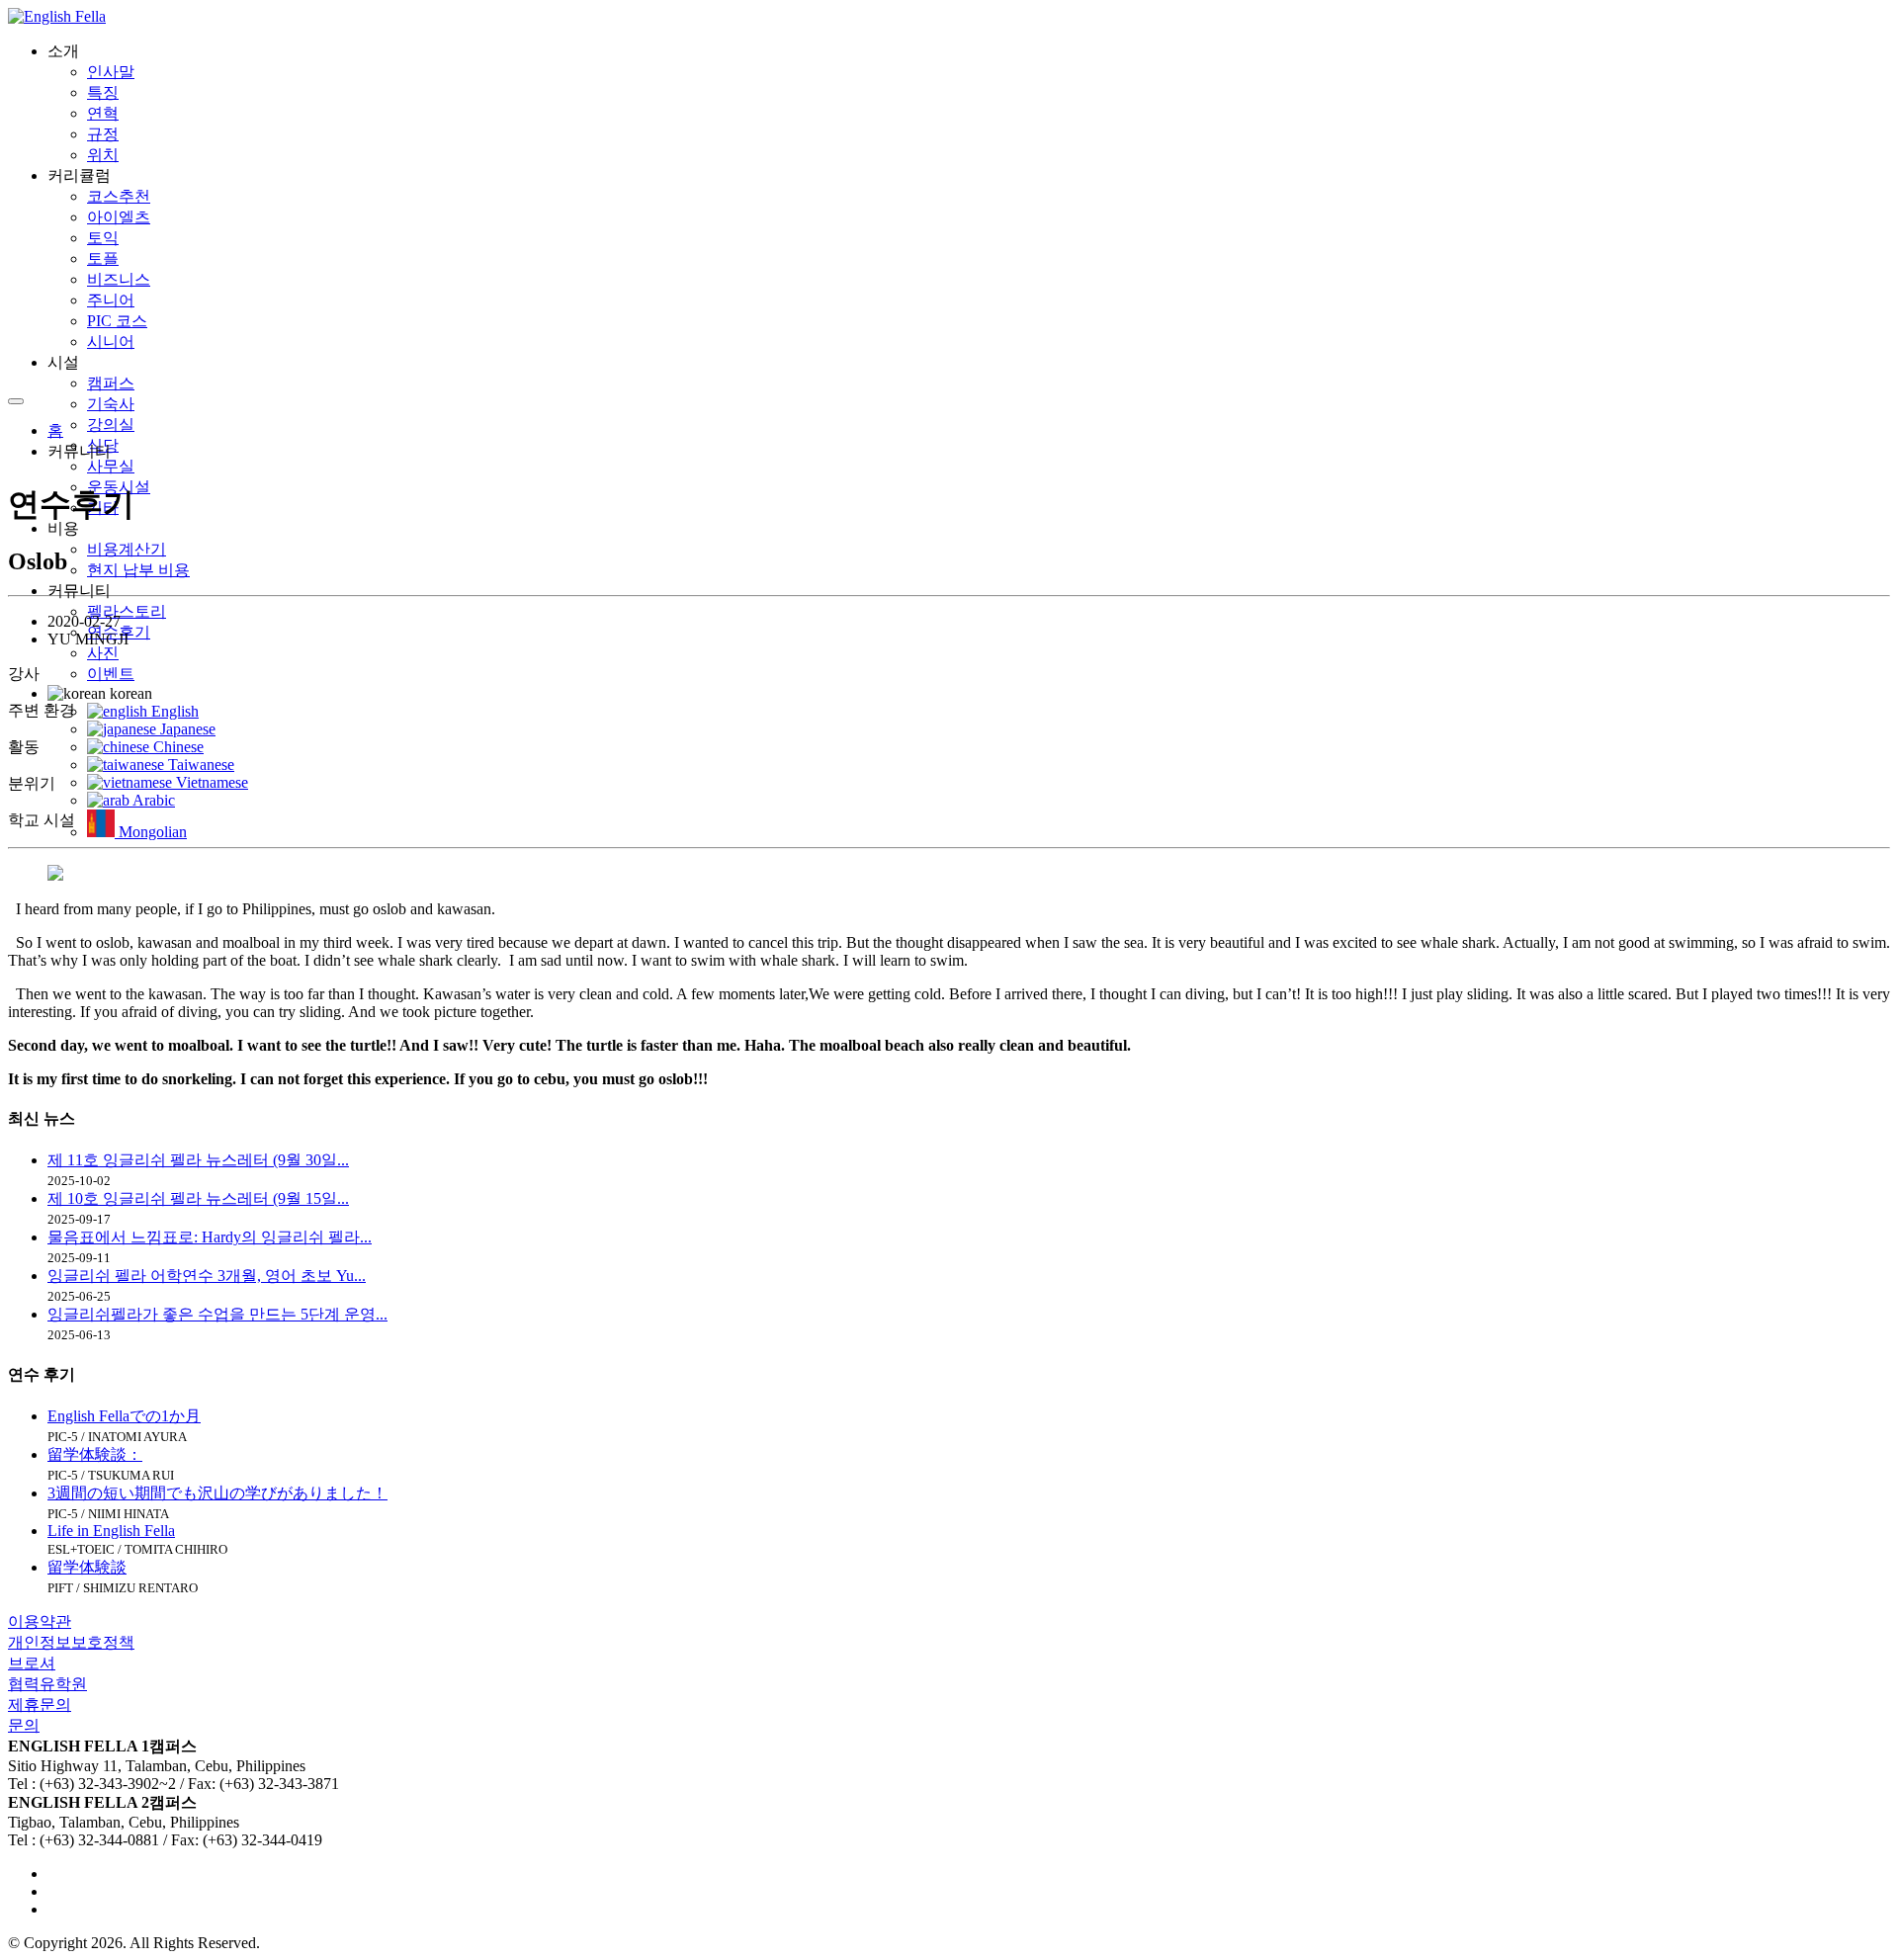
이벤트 (111, 674)
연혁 (103, 113)
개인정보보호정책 (71, 1642)
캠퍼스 (111, 383)
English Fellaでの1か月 (124, 1416)
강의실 (111, 425)
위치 (103, 155)
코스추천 (119, 196)
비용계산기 (127, 549)
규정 (103, 134)
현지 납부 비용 (138, 570)
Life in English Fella (111, 1531)
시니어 (111, 341)
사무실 (111, 466)
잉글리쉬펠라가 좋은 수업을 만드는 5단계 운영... (217, 1314)
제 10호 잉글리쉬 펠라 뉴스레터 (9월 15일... (198, 1198)
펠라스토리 (127, 611)
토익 (103, 238)
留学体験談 (87, 1567)
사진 (103, 653)
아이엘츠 (119, 217)
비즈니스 (119, 279)
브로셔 (32, 1663)
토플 (103, 258)
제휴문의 (40, 1704)
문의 (24, 1725)
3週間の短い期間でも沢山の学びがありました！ (217, 1493)
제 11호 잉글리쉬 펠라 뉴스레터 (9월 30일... (198, 1160)
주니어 (111, 300)
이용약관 (40, 1621)
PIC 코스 (117, 321)
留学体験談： (95, 1454)
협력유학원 (47, 1684)
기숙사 (111, 404)
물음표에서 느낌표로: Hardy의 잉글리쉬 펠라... (210, 1237)
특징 (103, 92)
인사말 (111, 72)
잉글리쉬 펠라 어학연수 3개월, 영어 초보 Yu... (207, 1276)
